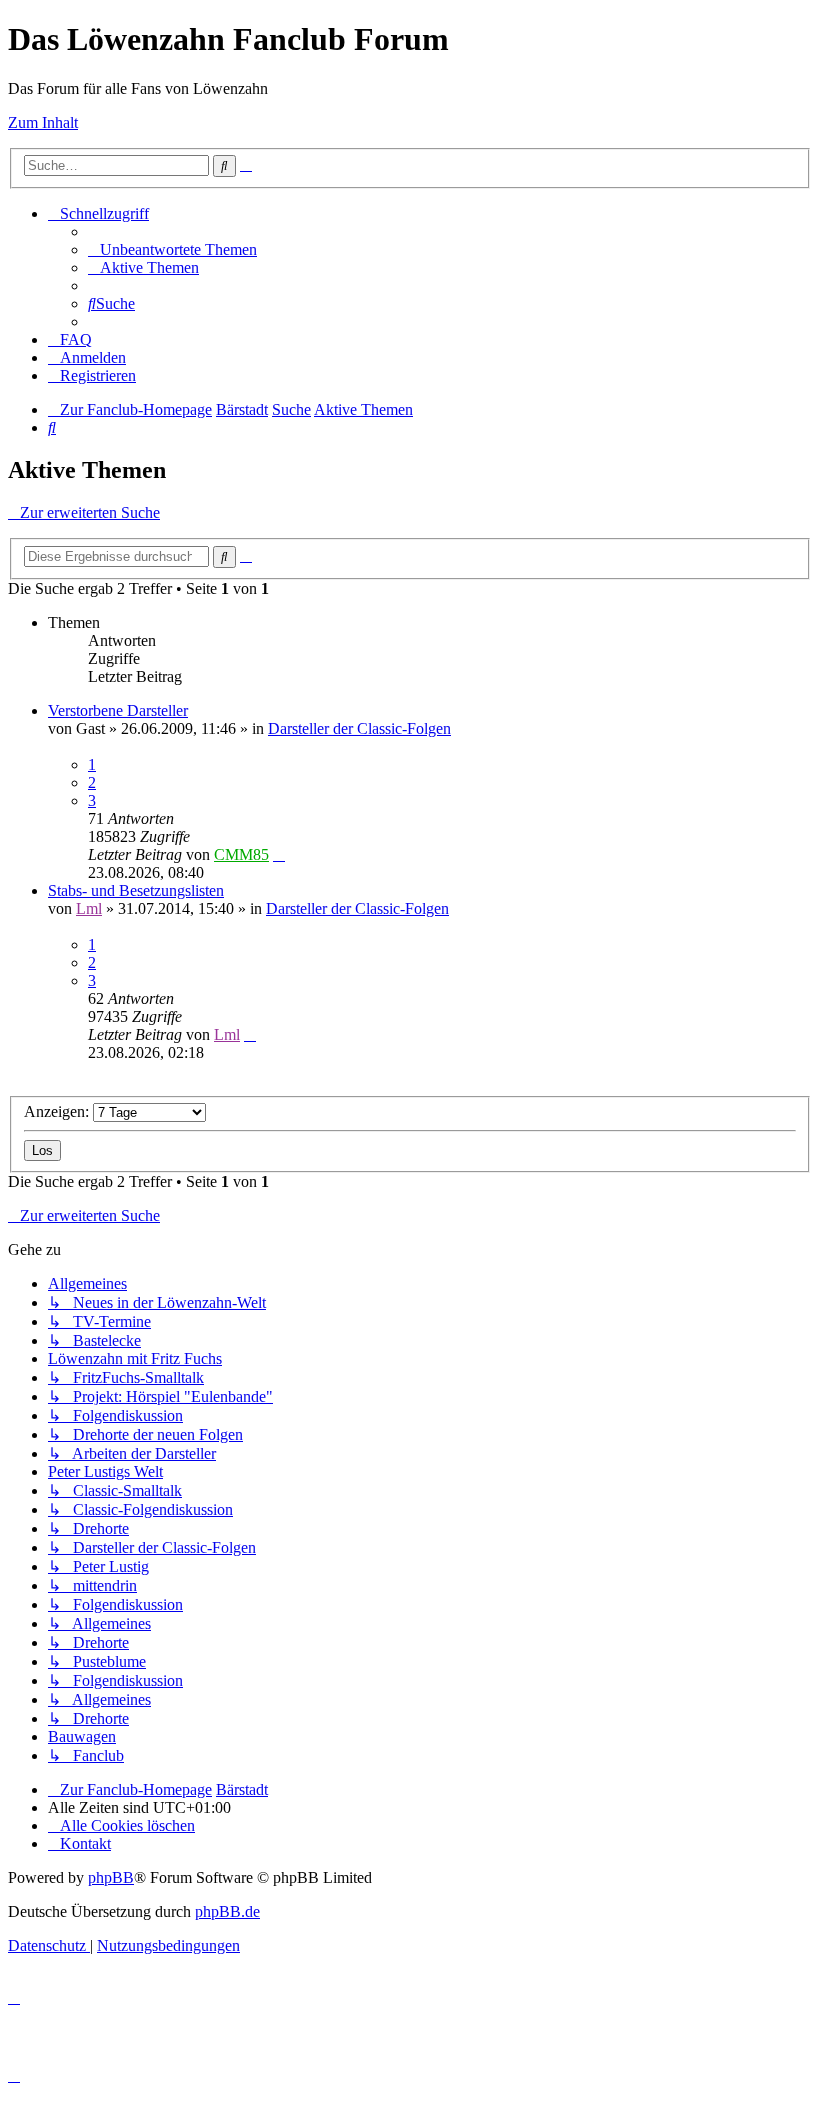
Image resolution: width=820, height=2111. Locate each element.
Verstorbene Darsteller (118, 710)
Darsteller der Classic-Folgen (359, 728)
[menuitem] (172, 249)
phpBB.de (227, 1911)
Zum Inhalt (43, 122)
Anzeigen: (58, 1111)
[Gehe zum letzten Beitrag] (279, 854)
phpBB (111, 1877)
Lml (89, 908)
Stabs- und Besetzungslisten (136, 890)
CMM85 (241, 854)
